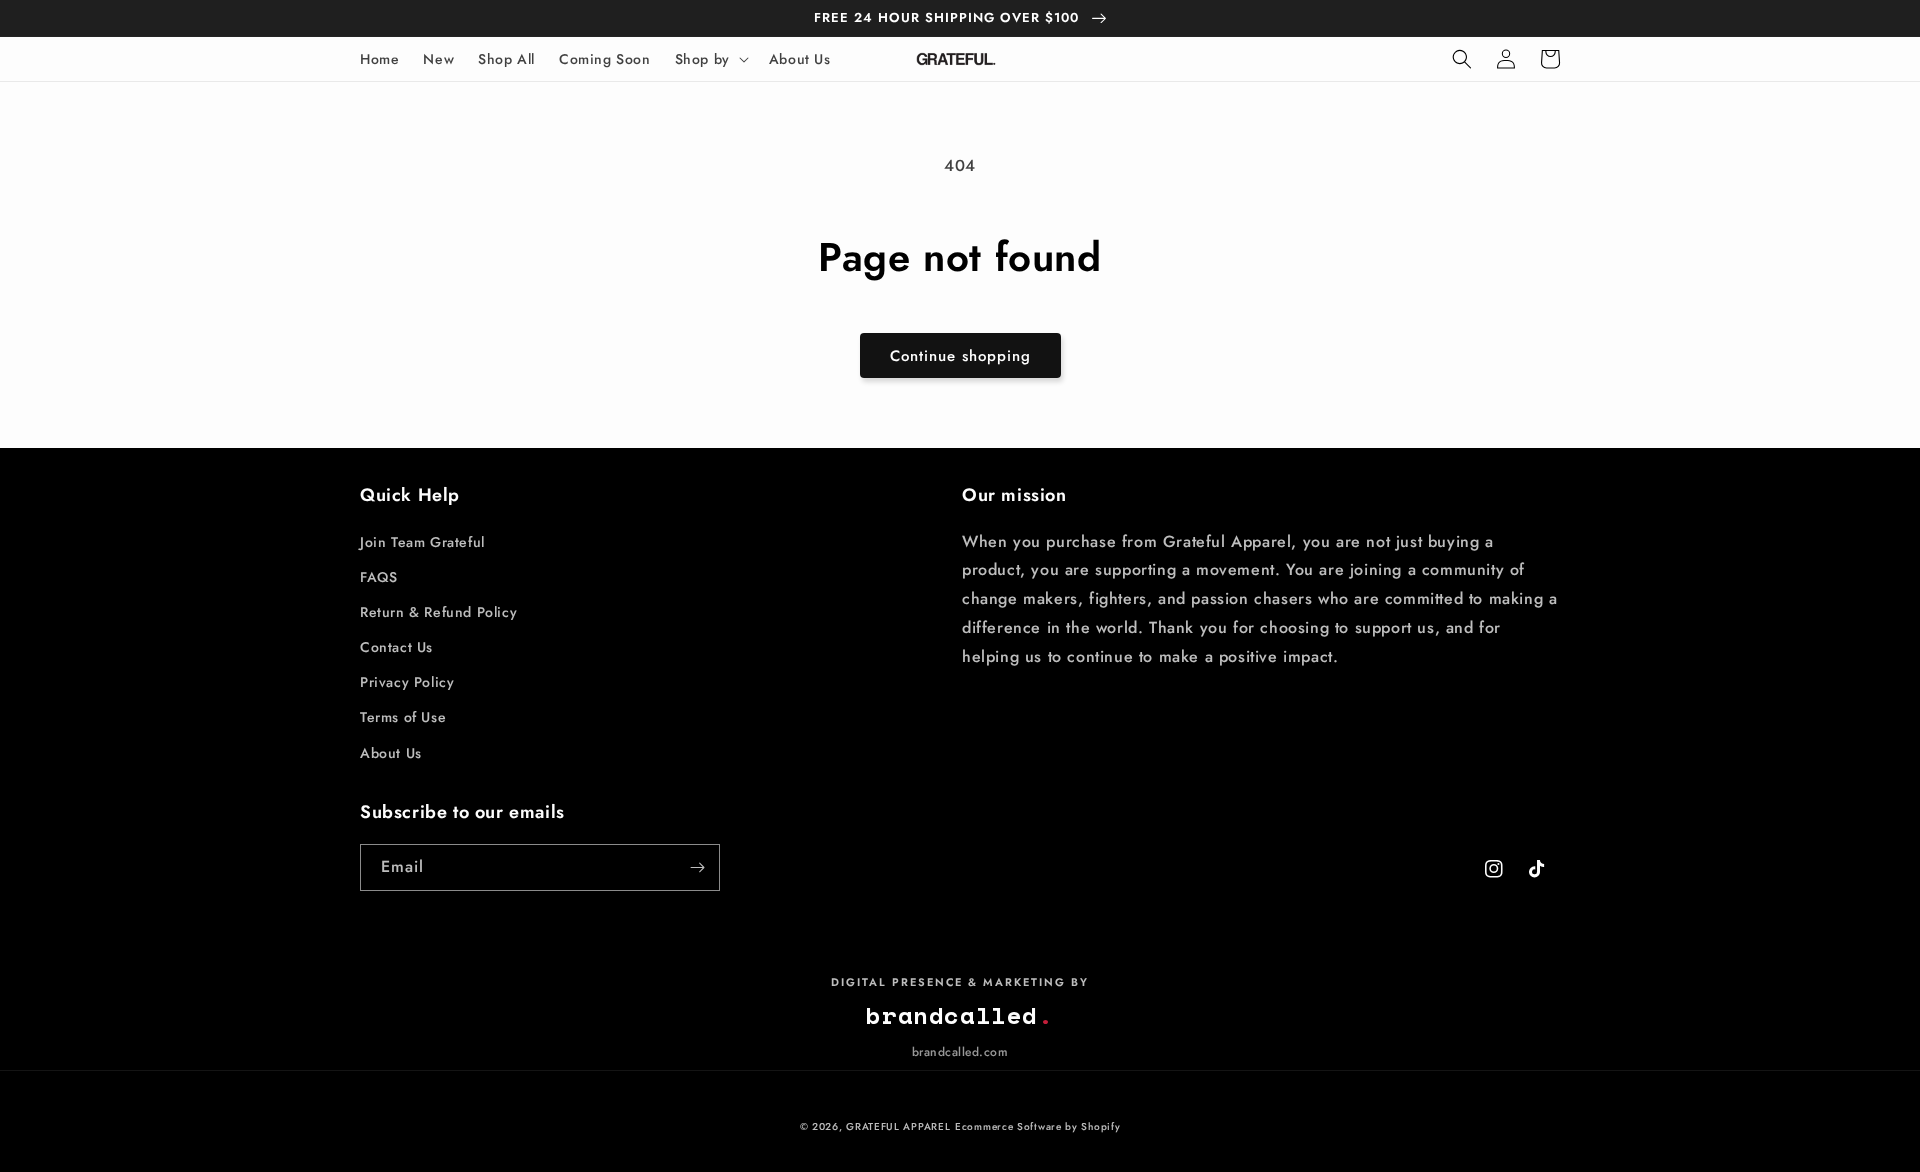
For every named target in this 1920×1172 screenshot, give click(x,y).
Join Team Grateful (422, 542)
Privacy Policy (407, 682)
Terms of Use (403, 717)
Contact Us (396, 647)
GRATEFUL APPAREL (898, 1126)
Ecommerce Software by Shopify (1037, 1126)
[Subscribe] (697, 867)
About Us (391, 753)
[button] (710, 59)
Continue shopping (960, 356)
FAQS (378, 577)
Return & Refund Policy (438, 612)
